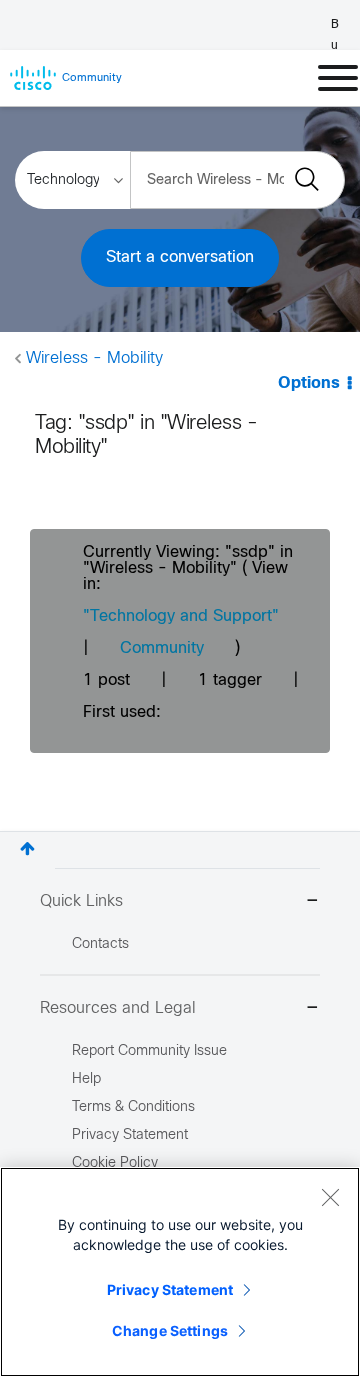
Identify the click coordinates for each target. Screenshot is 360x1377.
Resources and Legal (118, 1008)
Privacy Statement (170, 1289)
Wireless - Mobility (94, 358)
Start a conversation (180, 257)
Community (162, 648)
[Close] (330, 1197)
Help (86, 1079)
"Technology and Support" (181, 616)
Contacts (100, 944)
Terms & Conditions (133, 1107)
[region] (180, 1272)
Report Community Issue (149, 1051)
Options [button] (309, 383)
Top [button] (27, 848)
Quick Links (81, 901)
